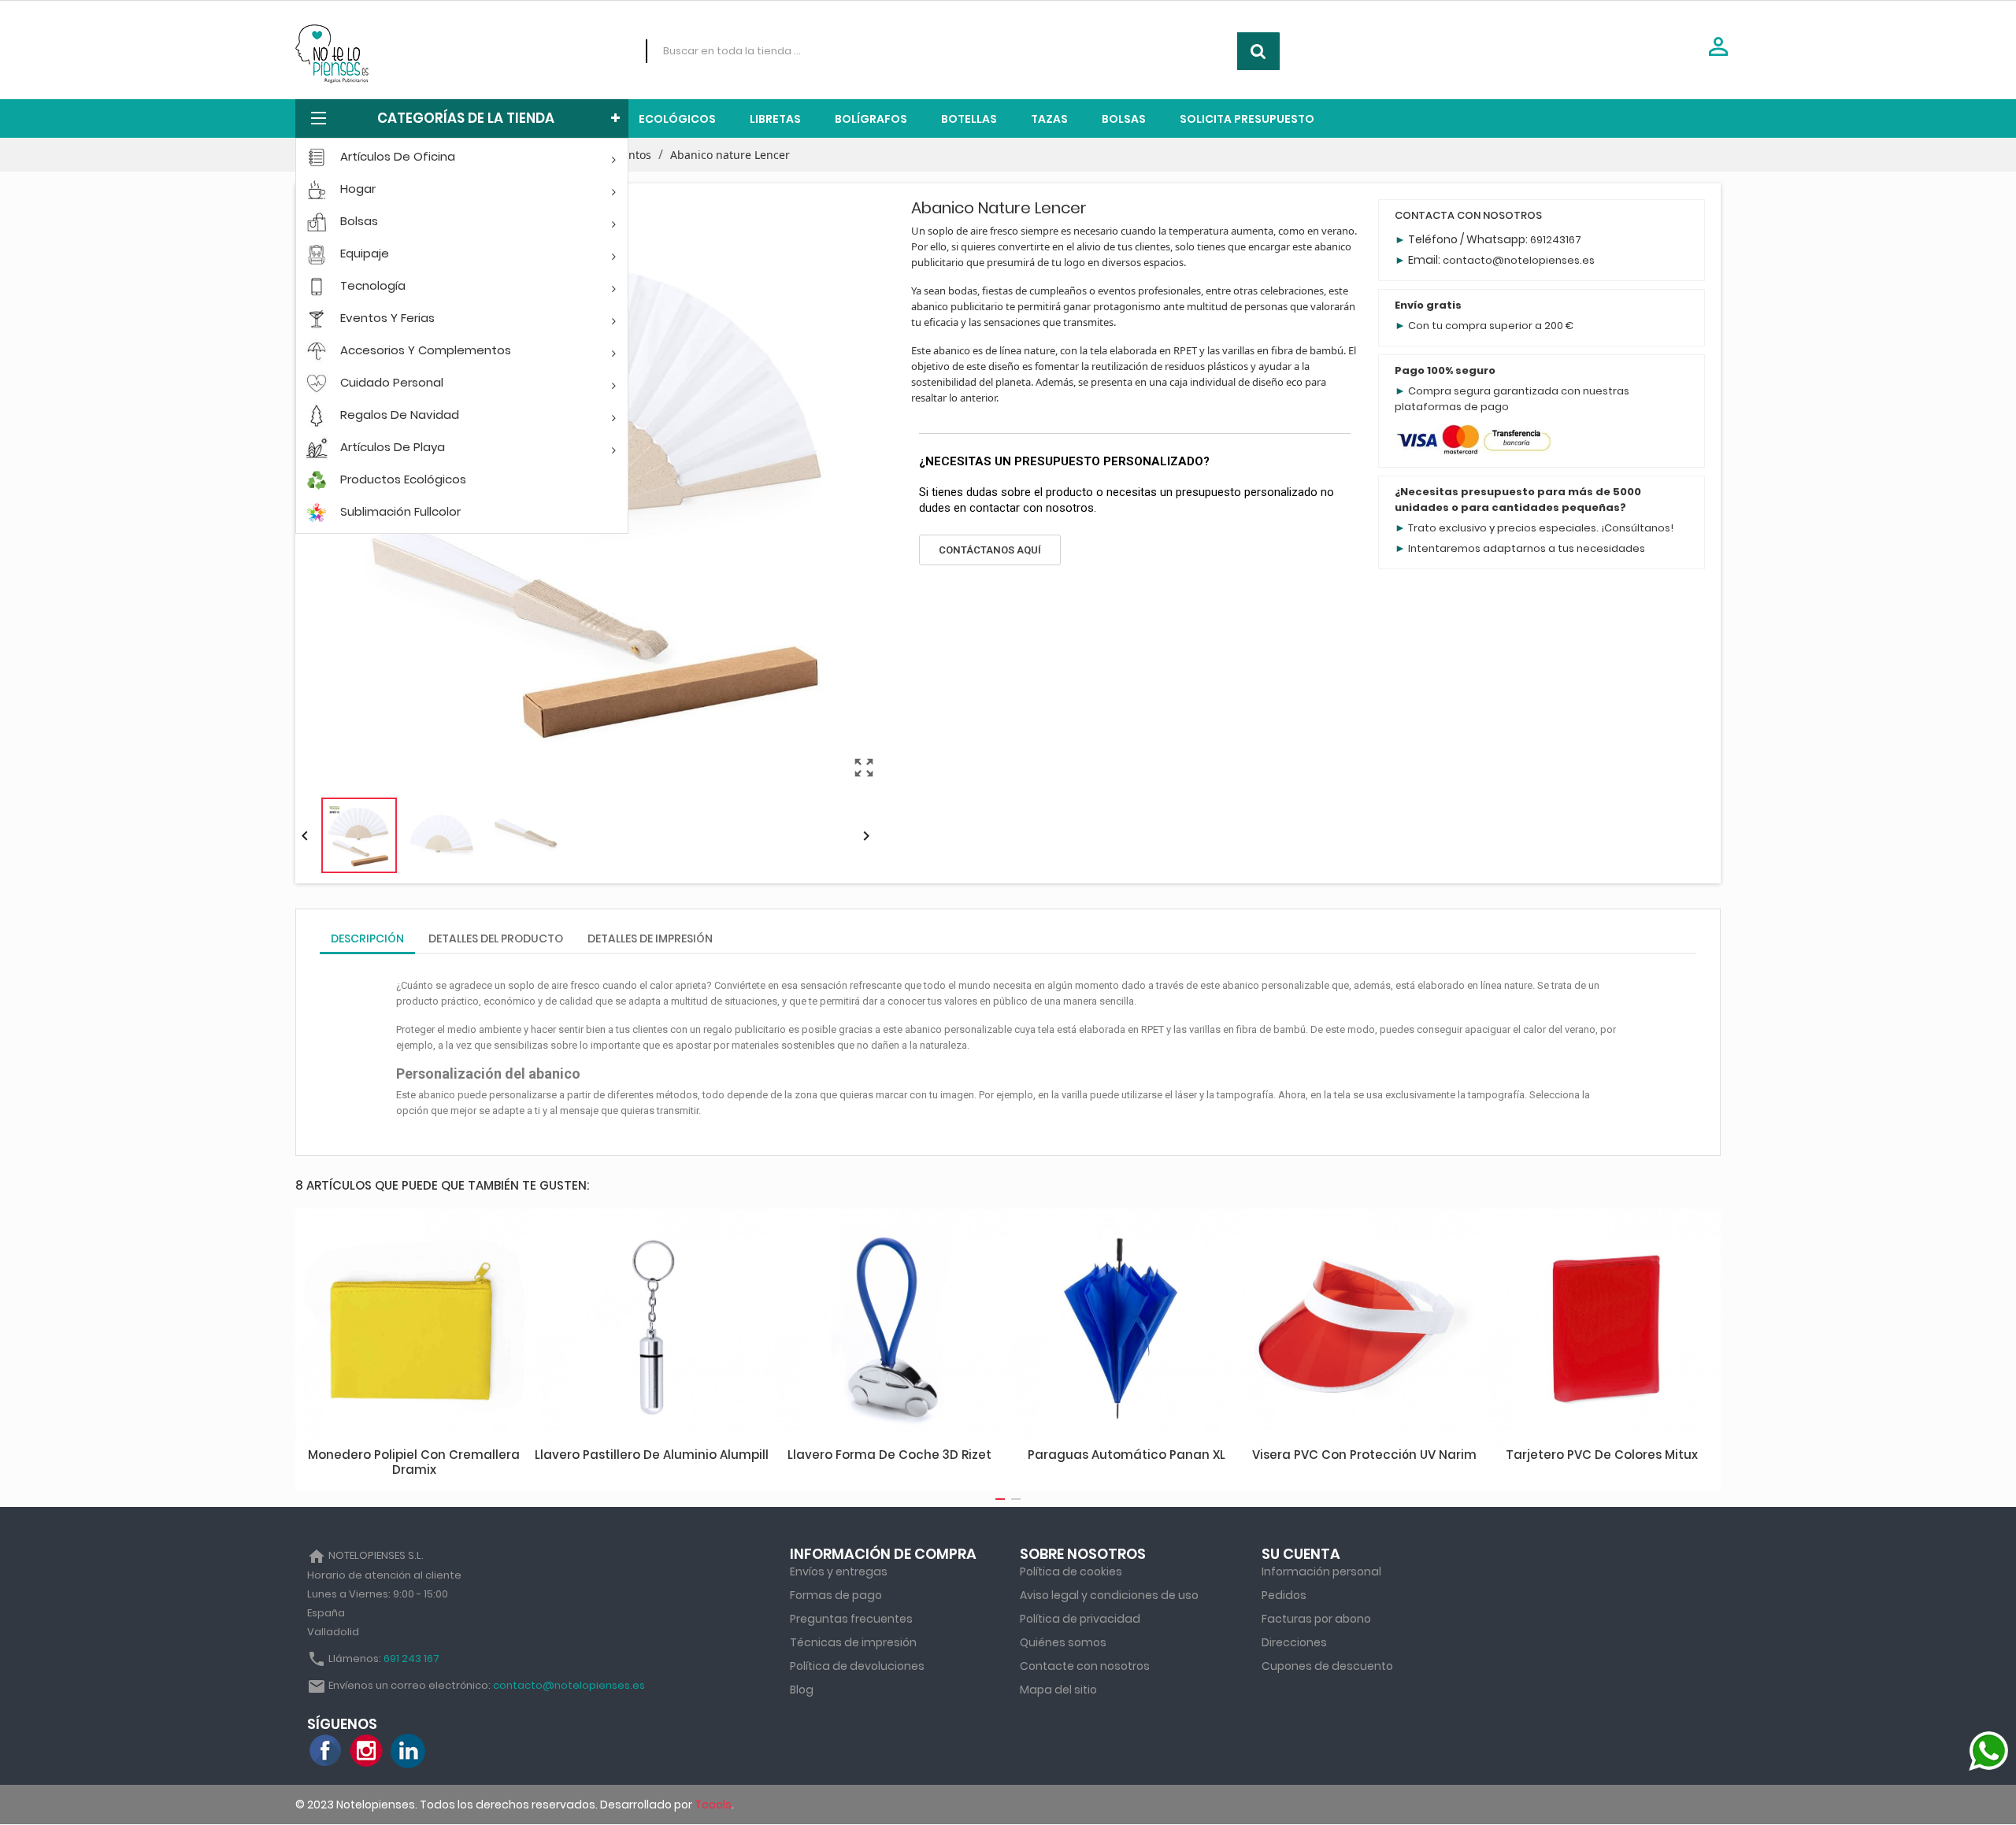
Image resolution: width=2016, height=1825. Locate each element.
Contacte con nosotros (1085, 1666)
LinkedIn (408, 1751)
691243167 (1556, 240)
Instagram (367, 1751)
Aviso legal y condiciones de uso (1109, 1595)
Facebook (326, 1751)
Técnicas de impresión (853, 1642)
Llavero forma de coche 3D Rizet (889, 1455)
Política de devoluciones (857, 1666)
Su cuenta (1301, 1554)
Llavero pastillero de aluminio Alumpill (652, 1455)
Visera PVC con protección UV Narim (1364, 1455)
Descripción (367, 938)
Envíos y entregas (839, 1571)
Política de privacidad (1080, 1619)
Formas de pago (836, 1595)
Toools (713, 1805)
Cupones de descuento (1327, 1666)
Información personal (1321, 1571)
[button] (990, 550)
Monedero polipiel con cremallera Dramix (414, 1462)
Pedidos (1284, 1595)
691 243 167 (411, 1658)
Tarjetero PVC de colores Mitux (1602, 1455)
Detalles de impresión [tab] (650, 938)
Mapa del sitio (1058, 1690)
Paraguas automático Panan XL (1127, 1455)
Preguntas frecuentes (851, 1619)
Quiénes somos (1063, 1642)
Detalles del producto (496, 938)
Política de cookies (1071, 1571)
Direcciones (1294, 1642)
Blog (802, 1690)
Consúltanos (1637, 528)
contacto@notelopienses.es (1519, 260)
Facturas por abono (1316, 1619)
